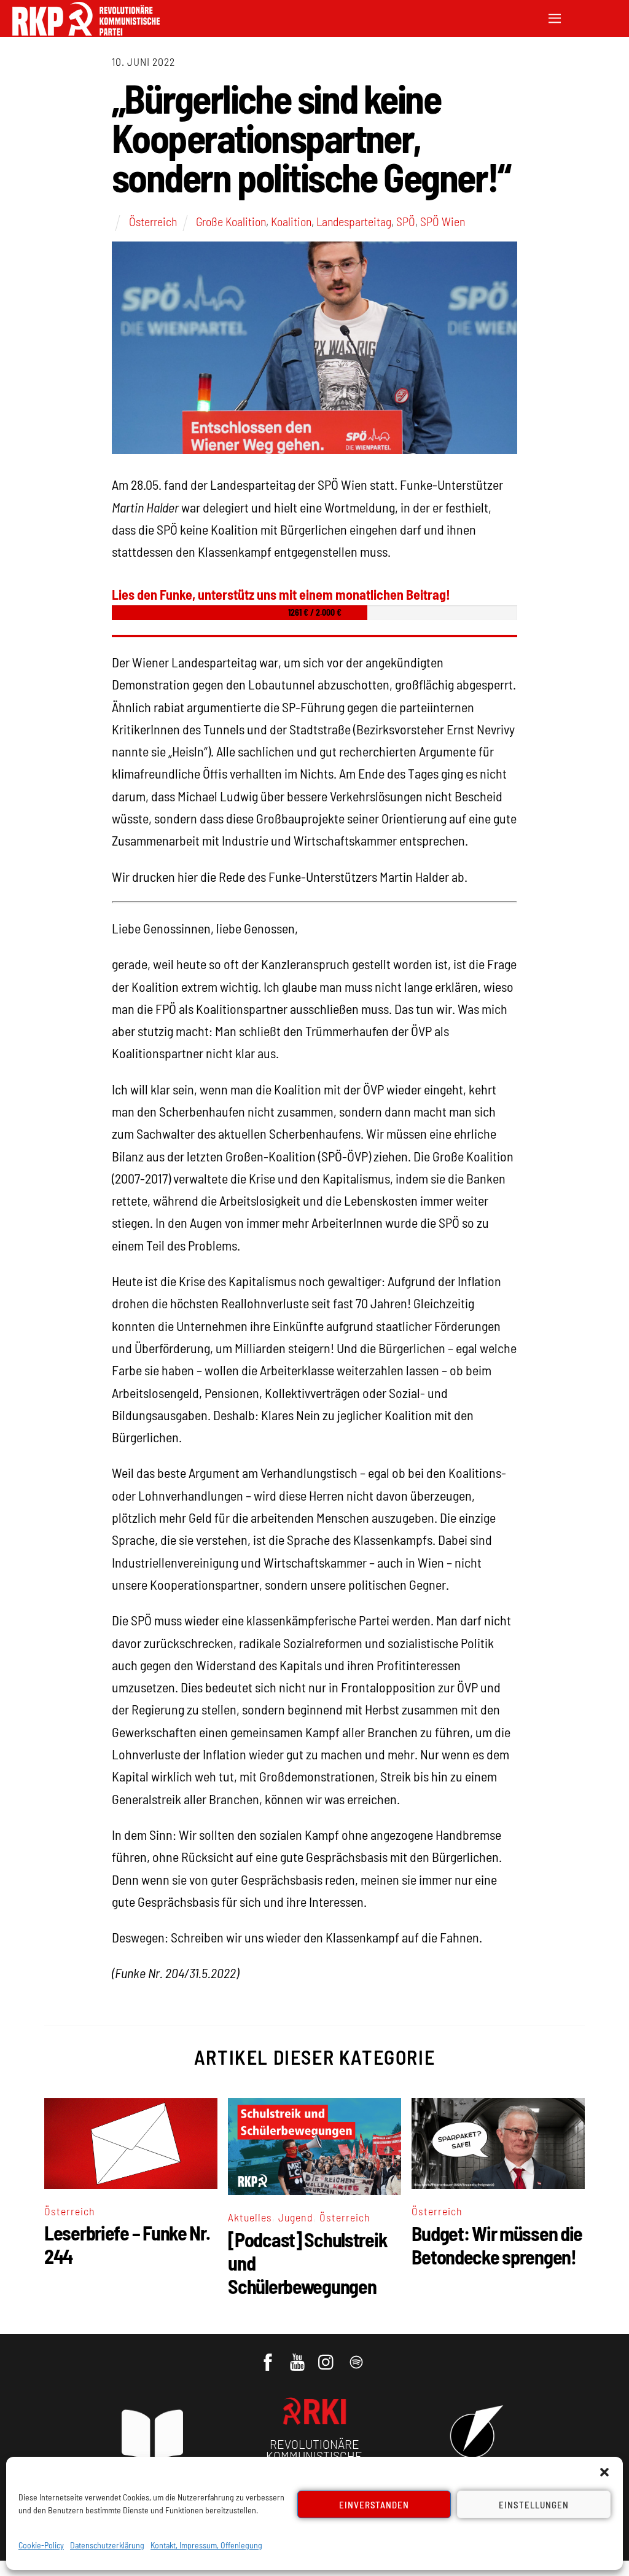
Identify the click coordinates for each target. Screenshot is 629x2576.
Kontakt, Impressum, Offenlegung (206, 2545)
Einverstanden (374, 2505)
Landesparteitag (354, 221)
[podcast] (357, 2356)
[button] (604, 2472)
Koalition (291, 221)
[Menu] (555, 17)
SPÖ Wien (443, 221)
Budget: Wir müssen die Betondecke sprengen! (497, 2245)
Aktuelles (250, 2217)
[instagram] (328, 2356)
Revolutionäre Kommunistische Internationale (314, 2456)
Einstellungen (534, 2505)
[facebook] (269, 2356)
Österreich (153, 221)
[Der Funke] (86, 32)
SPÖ (406, 221)
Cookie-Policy (41, 2545)
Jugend (296, 2217)
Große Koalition (231, 221)
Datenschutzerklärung (107, 2545)
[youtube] (298, 2356)
